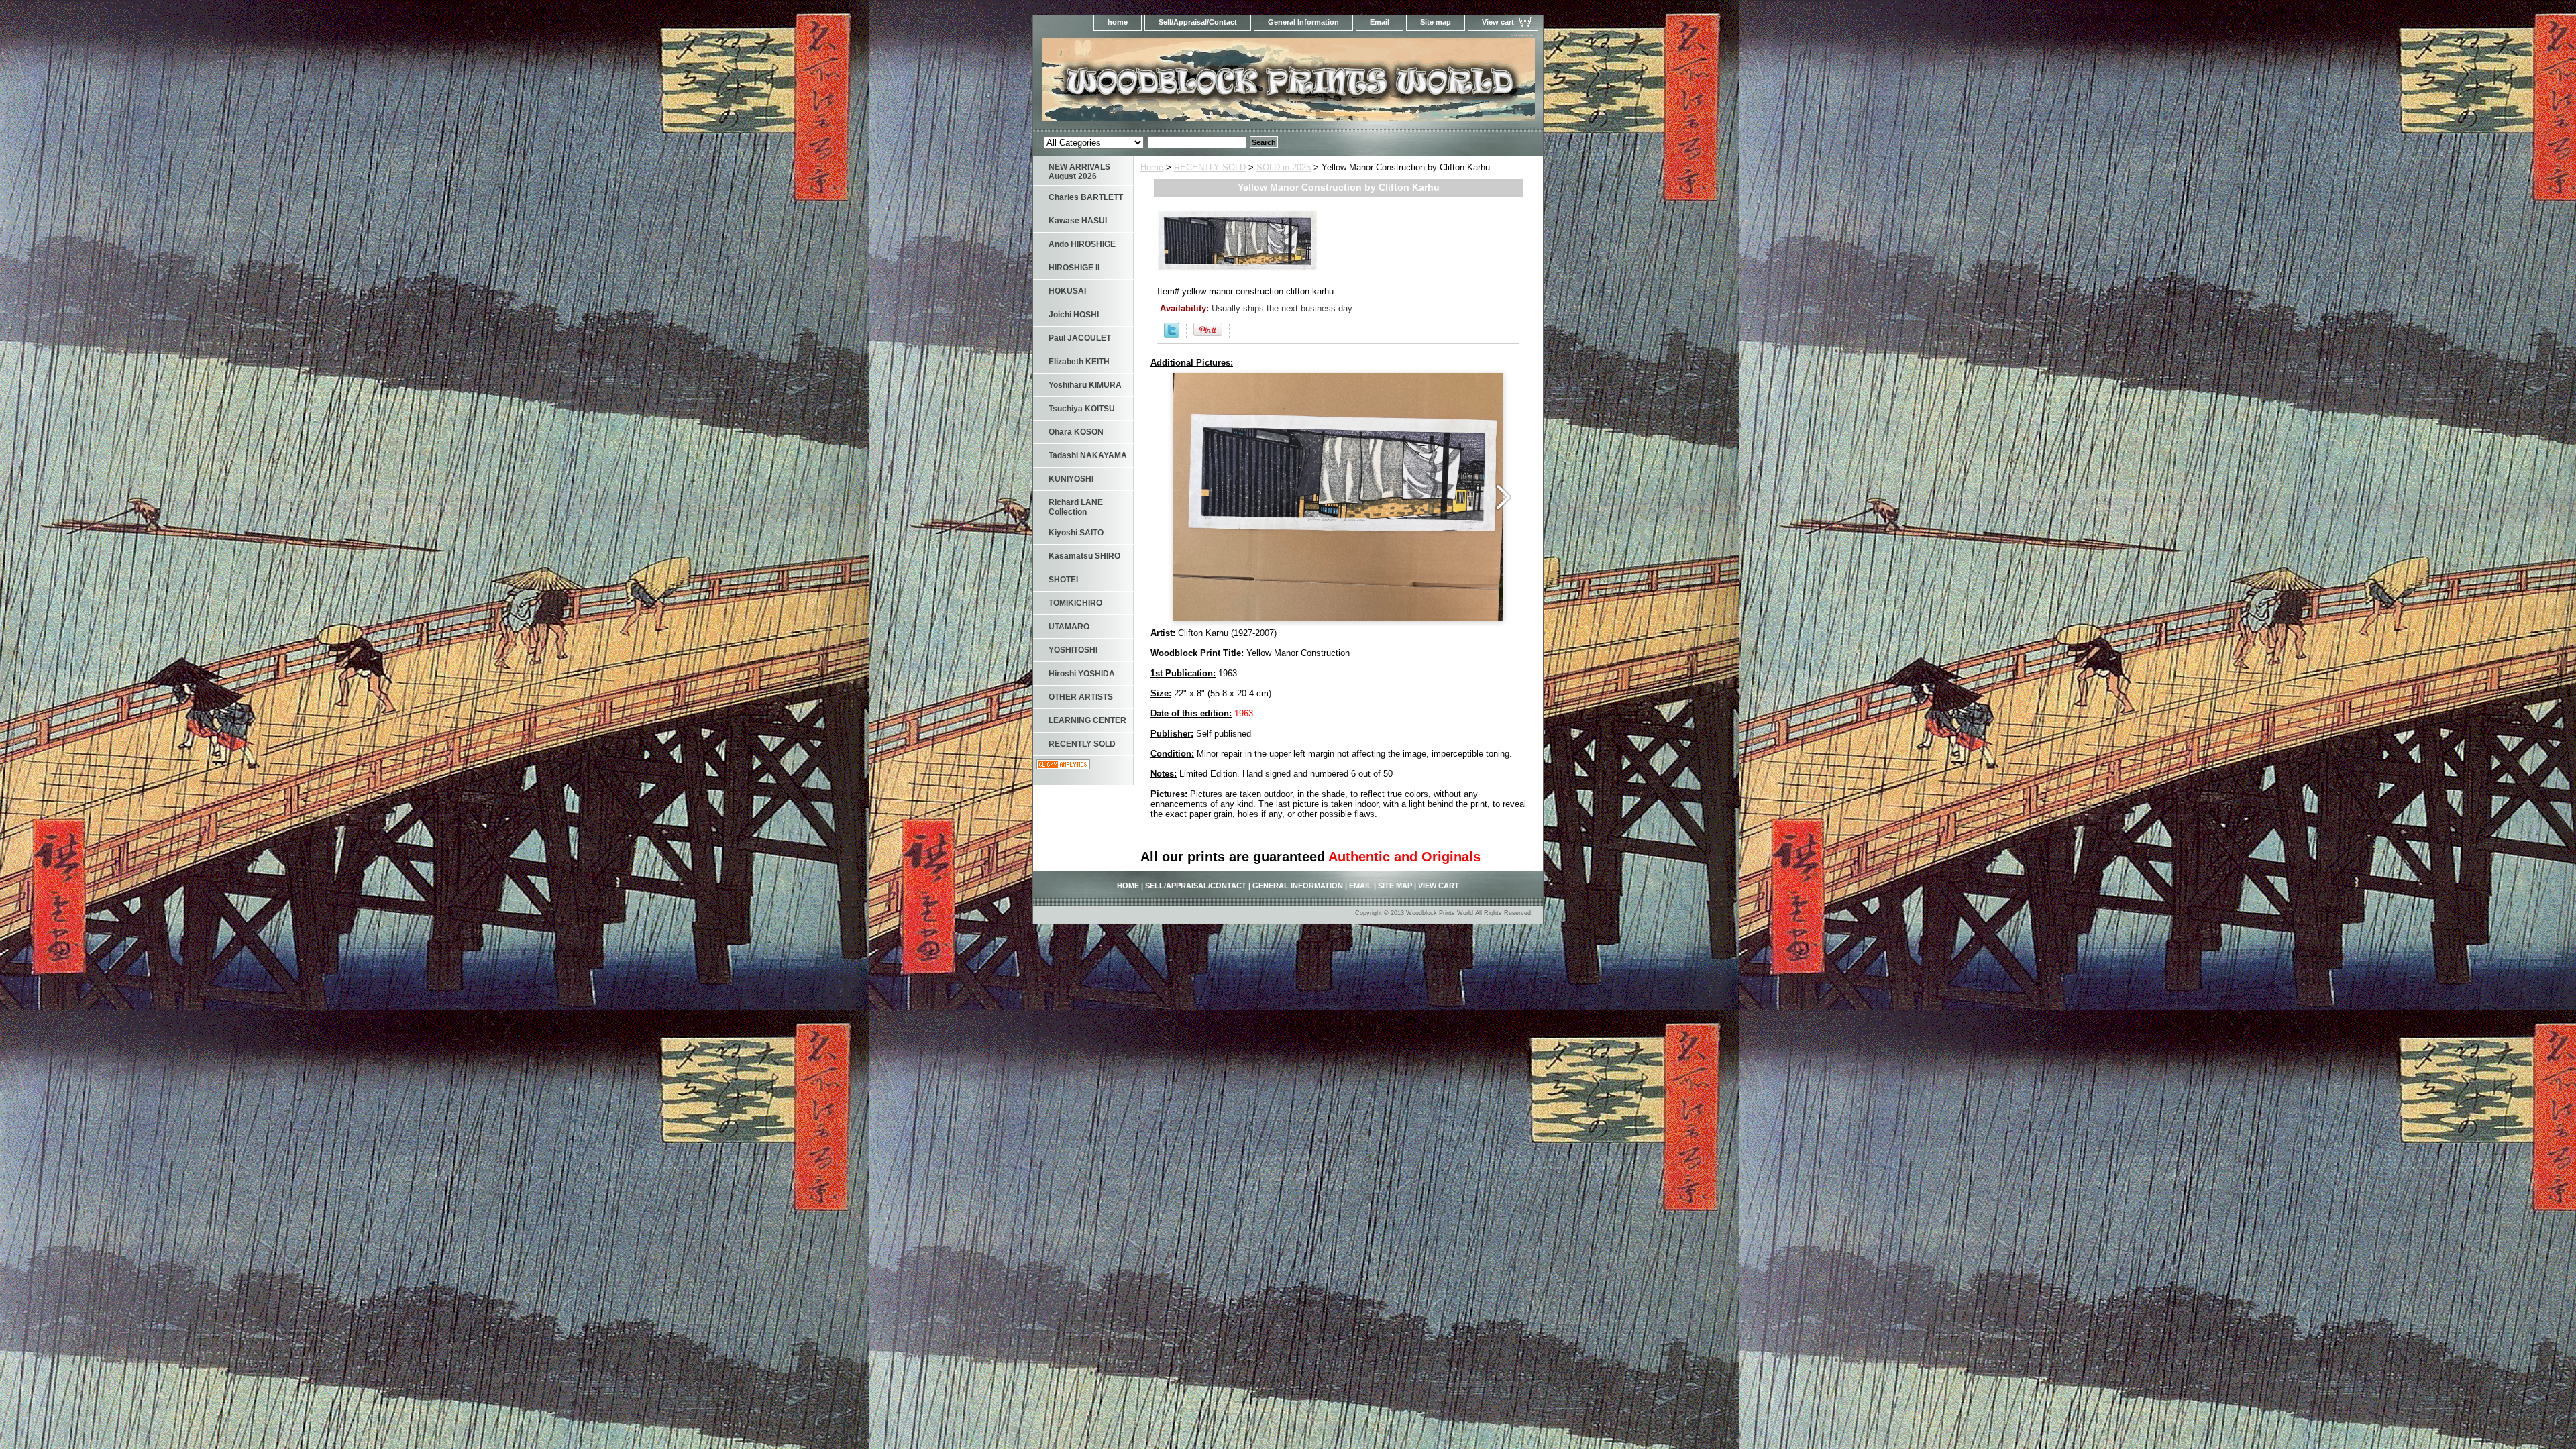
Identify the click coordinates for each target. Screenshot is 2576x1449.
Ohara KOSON (1076, 432)
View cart (1498, 22)
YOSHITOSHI (1073, 650)
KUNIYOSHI (1071, 479)
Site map (1436, 22)
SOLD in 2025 (1284, 167)
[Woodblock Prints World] (1201, 84)
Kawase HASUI (1078, 221)
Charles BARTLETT (1086, 197)
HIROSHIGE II (1074, 268)
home (1118, 22)
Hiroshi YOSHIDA (1082, 674)
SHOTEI (1063, 580)
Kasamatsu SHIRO (1084, 556)
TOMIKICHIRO (1075, 603)
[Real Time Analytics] (1063, 766)
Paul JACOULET (1080, 338)
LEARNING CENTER (1087, 720)
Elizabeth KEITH (1079, 362)
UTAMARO (1069, 627)
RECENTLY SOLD (1210, 167)
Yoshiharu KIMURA (1085, 385)
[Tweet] (1172, 335)
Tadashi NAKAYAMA (1088, 455)
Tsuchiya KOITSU (1082, 409)
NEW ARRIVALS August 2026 (1079, 172)
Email (1380, 22)
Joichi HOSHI (1074, 315)
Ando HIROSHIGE (1082, 244)
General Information (1303, 22)
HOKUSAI (1067, 291)
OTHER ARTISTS (1081, 697)
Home (1152, 167)
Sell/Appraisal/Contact (1198, 22)
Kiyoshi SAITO (1076, 533)
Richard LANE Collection (1076, 507)
